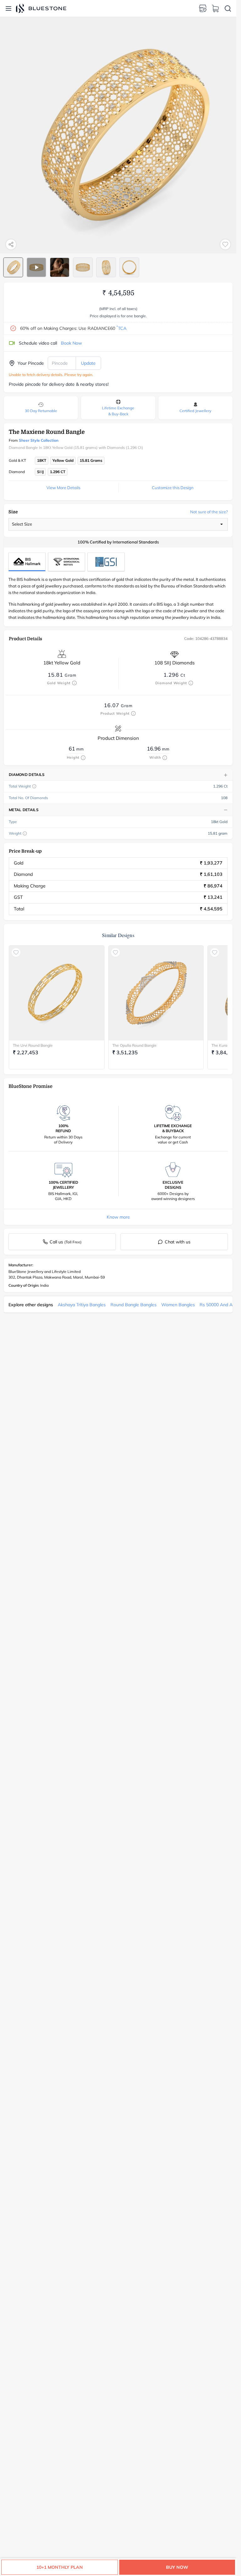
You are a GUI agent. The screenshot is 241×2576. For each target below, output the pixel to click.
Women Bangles (178, 1305)
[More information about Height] (83, 758)
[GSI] (106, 562)
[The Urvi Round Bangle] (57, 993)
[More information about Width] (165, 758)
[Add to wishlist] (225, 244)
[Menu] (8, 8)
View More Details (63, 488)
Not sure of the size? (209, 512)
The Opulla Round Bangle (134, 1045)
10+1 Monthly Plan (60, 2567)
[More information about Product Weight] (133, 713)
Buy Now (177, 2567)
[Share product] (11, 244)
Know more (118, 1217)
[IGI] (67, 562)
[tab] (13, 267)
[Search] (228, 8)
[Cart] (215, 8)
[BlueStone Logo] (41, 8)
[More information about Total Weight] (34, 786)
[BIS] (27, 562)
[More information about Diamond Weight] (191, 683)
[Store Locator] (203, 8)
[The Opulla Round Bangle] (156, 993)
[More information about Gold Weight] (74, 683)
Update (88, 363)
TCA (121, 328)
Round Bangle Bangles (134, 1305)
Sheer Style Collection (39, 440)
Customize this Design (173, 488)
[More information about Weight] (25, 833)
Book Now (71, 343)
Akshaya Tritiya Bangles (82, 1305)
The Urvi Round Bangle (33, 1045)
